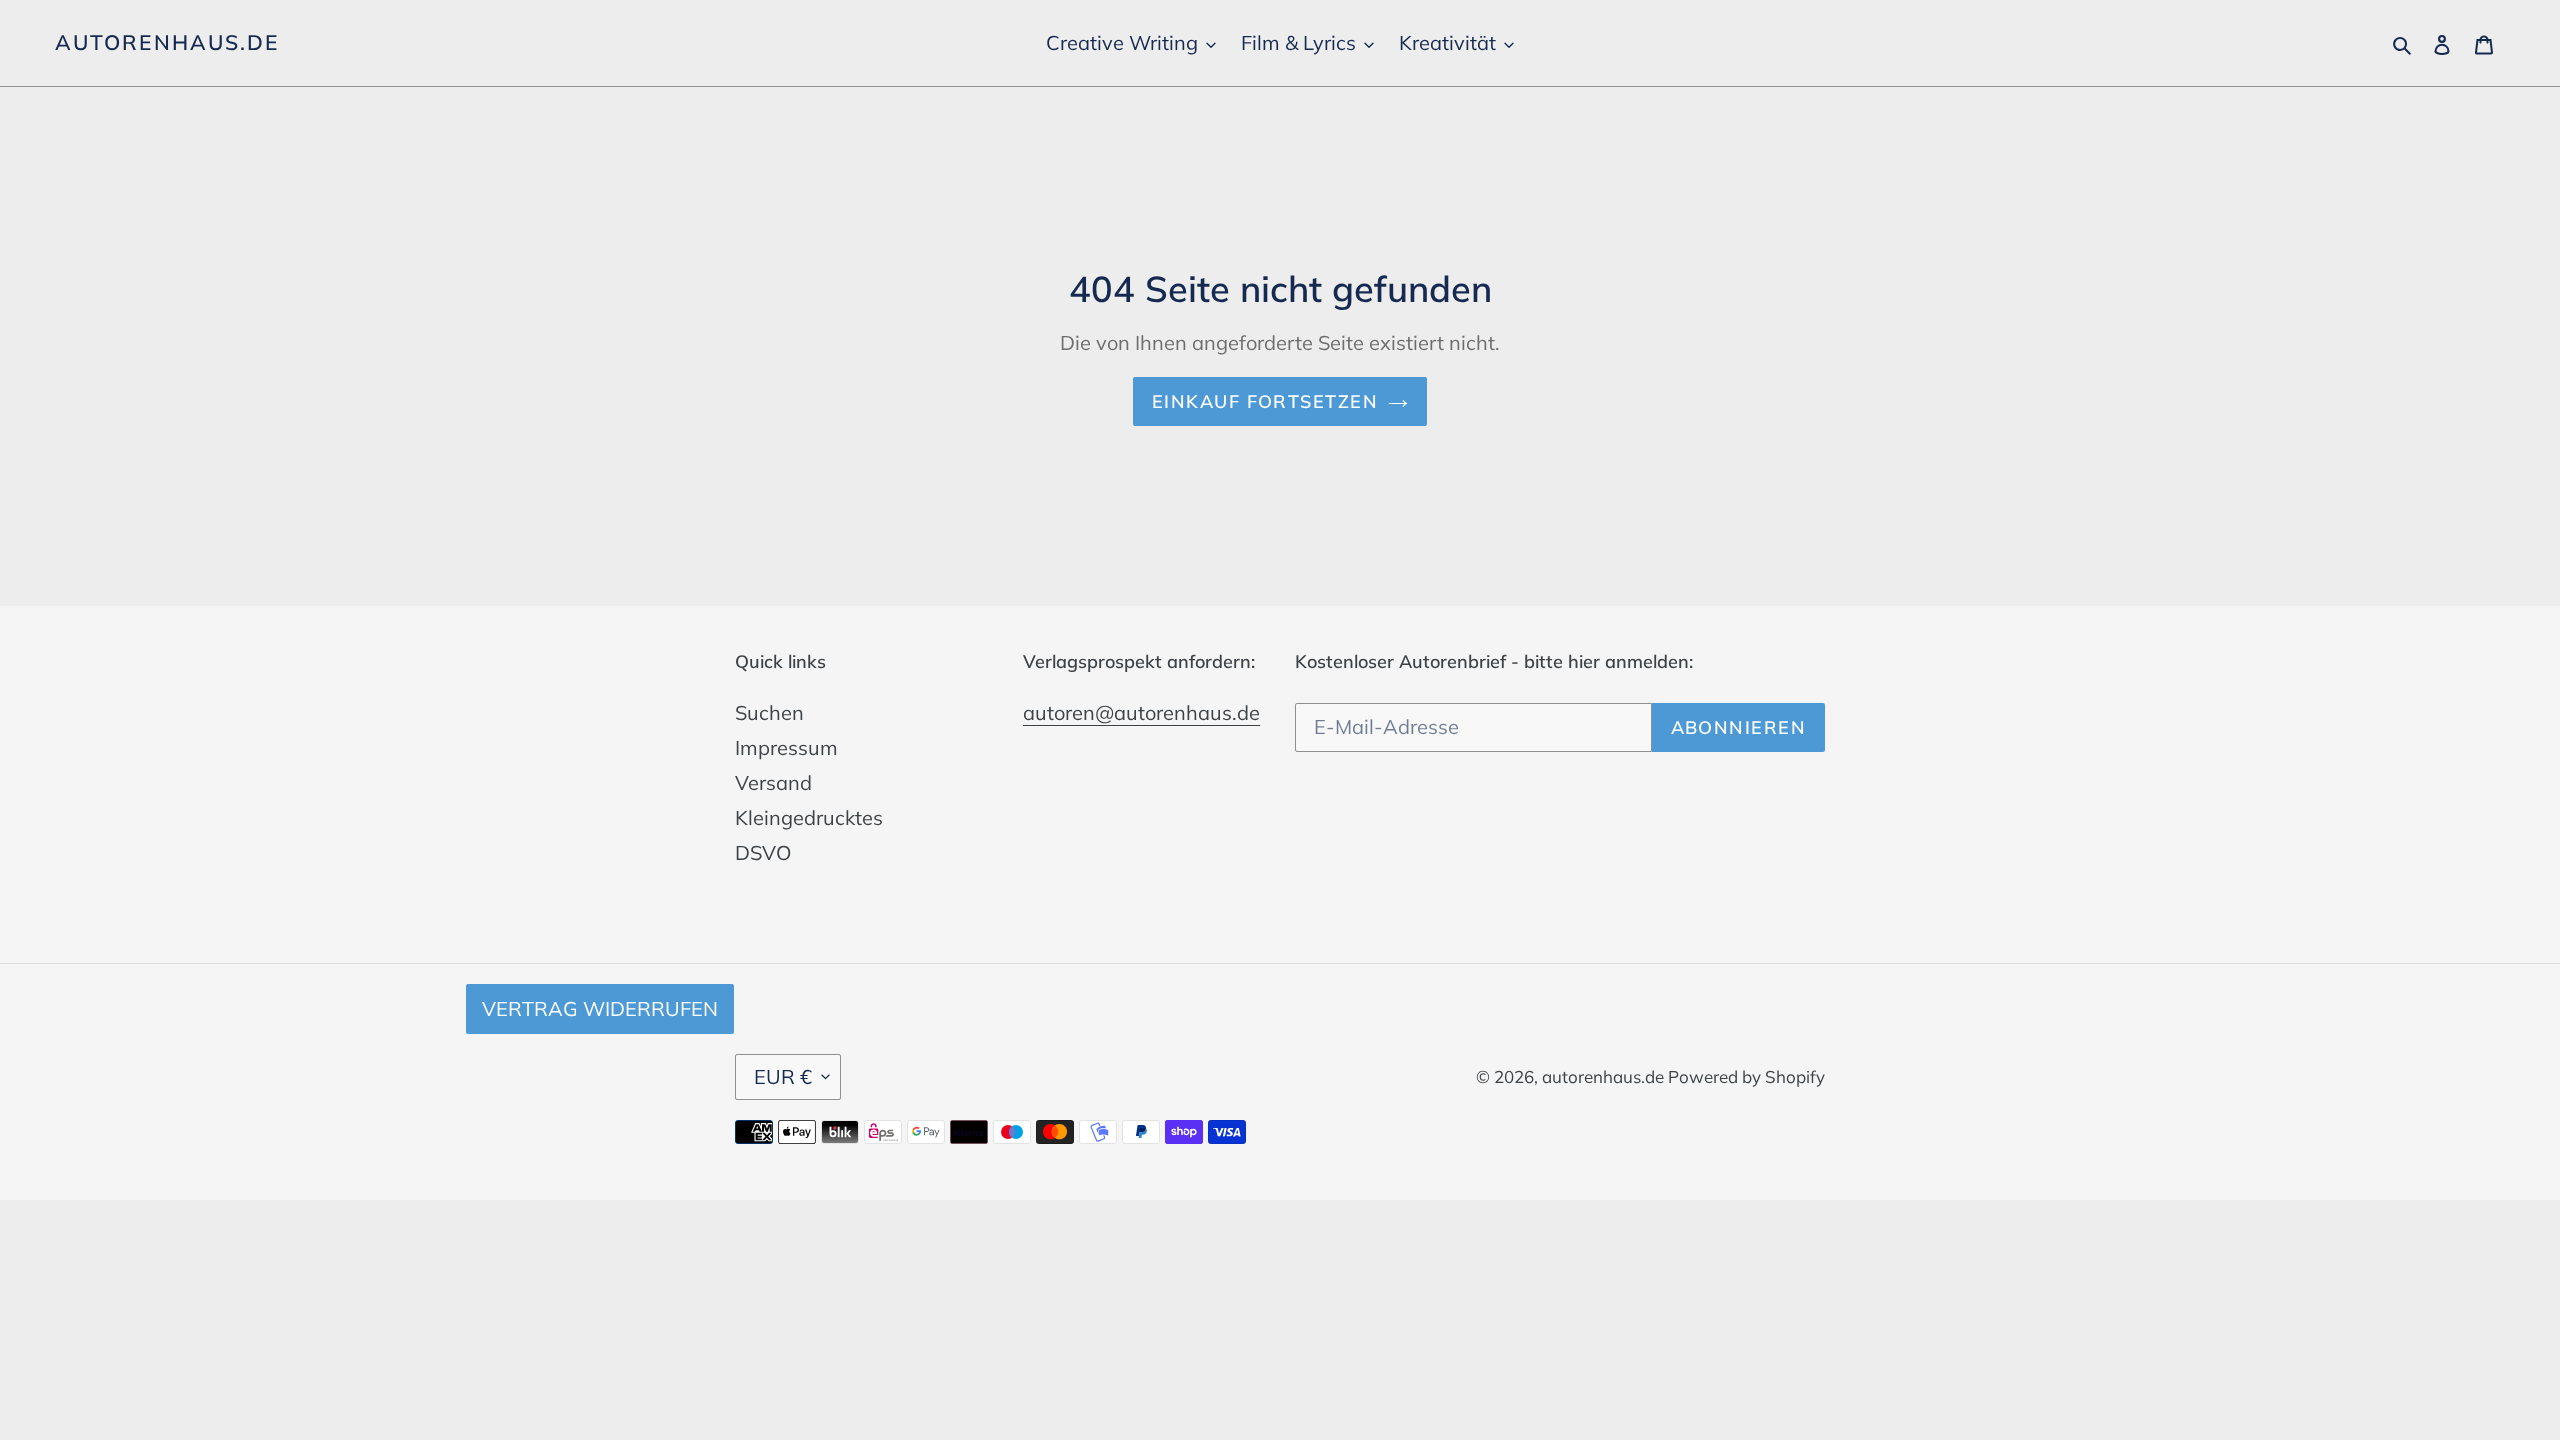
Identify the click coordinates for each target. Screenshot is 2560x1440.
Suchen (769, 712)
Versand (773, 782)
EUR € (783, 1076)
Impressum (786, 747)
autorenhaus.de (167, 42)
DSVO (763, 852)
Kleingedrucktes (809, 817)
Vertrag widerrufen (600, 1008)
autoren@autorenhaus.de (1141, 712)
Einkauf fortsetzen (1265, 401)
